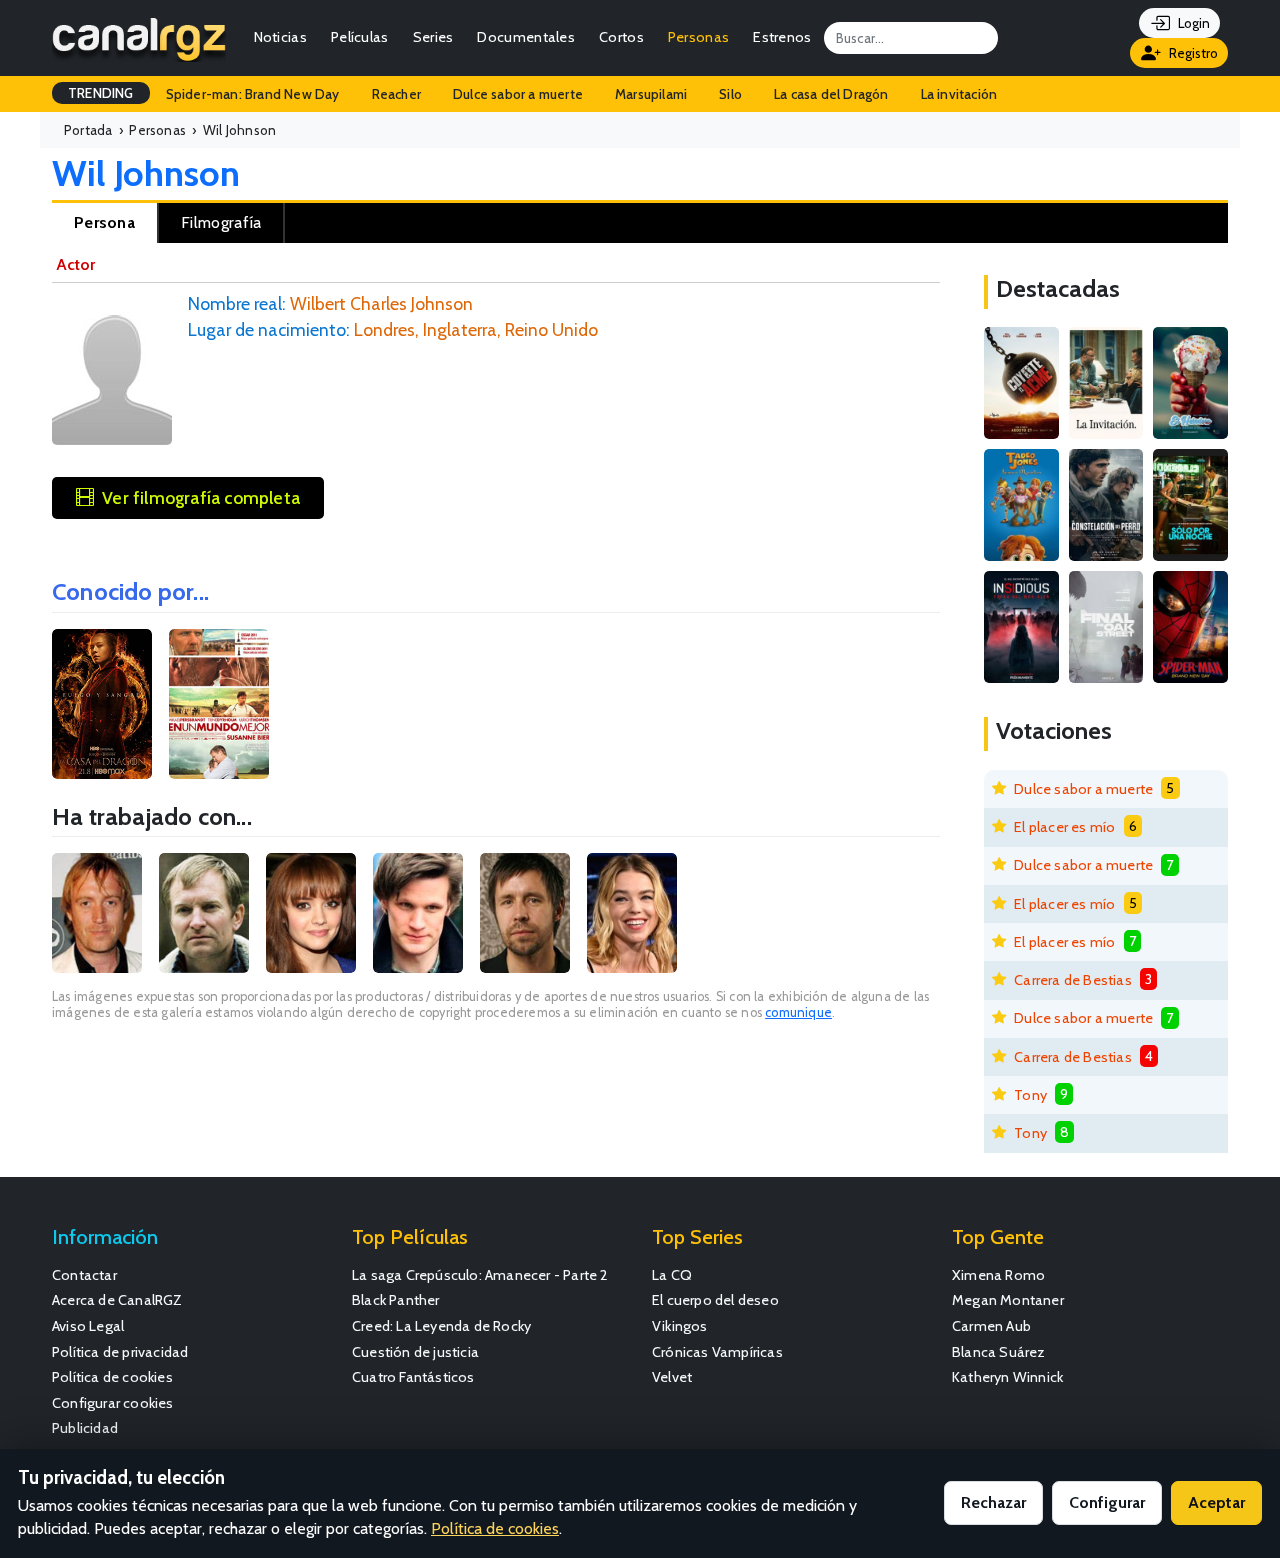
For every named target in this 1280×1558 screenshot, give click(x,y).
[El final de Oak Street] (1106, 627)
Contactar (84, 1275)
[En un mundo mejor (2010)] (219, 704)
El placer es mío (1064, 827)
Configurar (1107, 1502)
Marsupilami (651, 94)
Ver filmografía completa (201, 497)
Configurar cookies (113, 1403)
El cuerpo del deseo (715, 1300)
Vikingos (680, 1326)
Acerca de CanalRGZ (117, 1300)
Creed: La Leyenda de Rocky (441, 1326)
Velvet (672, 1377)
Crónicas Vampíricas (717, 1352)
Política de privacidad (120, 1352)
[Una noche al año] (1190, 505)
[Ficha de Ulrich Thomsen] (204, 913)
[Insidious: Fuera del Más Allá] (1021, 627)
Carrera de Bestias (1073, 980)
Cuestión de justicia (415, 1352)
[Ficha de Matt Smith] (418, 913)
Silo (730, 94)
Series (433, 37)
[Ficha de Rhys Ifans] (97, 913)
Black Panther (396, 1300)
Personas (698, 37)
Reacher (396, 94)
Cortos (621, 37)
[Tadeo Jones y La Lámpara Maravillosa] (1021, 505)
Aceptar (1216, 1502)
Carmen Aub (991, 1326)
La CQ (672, 1275)
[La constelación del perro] (1106, 505)
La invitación (959, 94)
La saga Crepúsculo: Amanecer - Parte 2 (480, 1275)
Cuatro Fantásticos (413, 1377)
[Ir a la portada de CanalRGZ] (139, 37)
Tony (1030, 1095)
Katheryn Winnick (1007, 1377)
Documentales (526, 37)
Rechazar (993, 1502)
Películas (360, 37)
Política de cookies (112, 1377)
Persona (104, 222)
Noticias (280, 37)
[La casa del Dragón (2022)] (102, 704)
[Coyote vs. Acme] (1021, 383)
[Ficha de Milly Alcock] (632, 913)
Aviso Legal (88, 1326)
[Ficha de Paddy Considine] (525, 913)
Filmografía (221, 222)
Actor (75, 264)
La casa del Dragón (831, 94)
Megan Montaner (1008, 1300)
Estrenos (782, 37)
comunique (798, 1012)
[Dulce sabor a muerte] (1190, 383)
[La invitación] (1106, 383)
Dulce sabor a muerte (518, 94)
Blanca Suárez (999, 1352)
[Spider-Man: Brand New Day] (1190, 627)
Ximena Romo (998, 1275)
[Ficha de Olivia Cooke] (311, 913)
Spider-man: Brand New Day (253, 94)
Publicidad (85, 1428)
